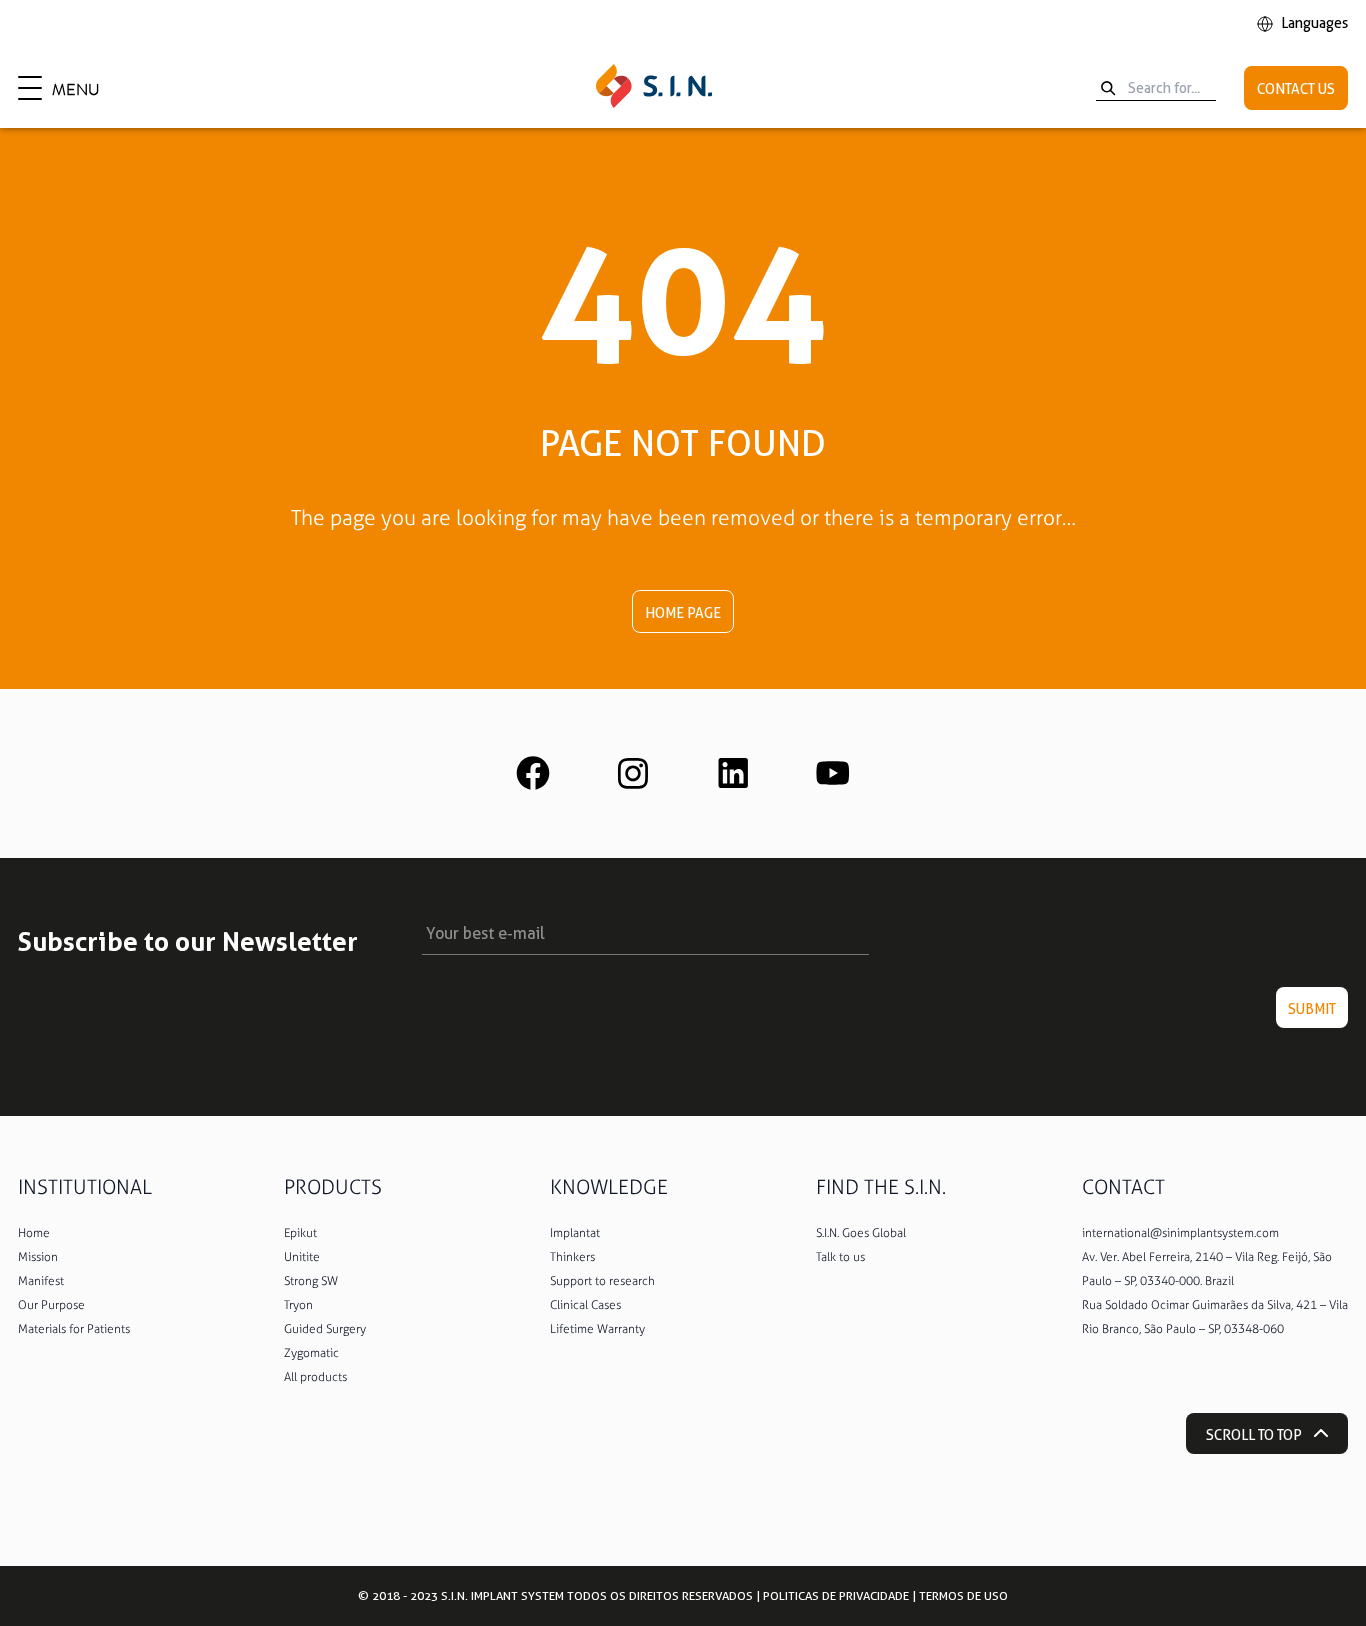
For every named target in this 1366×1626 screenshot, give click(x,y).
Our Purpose (51, 1305)
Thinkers (572, 1257)
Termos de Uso (963, 1595)
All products (315, 1377)
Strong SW (311, 1281)
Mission (38, 1257)
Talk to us (840, 1257)
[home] (654, 88)
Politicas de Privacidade (836, 1595)
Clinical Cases (585, 1305)
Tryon (298, 1305)
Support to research (602, 1281)
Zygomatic (311, 1353)
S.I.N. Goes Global (861, 1233)
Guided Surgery (325, 1329)
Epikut (300, 1233)
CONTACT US (1296, 89)
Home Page (683, 613)
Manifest (41, 1281)
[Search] (1108, 88)
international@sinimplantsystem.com (1180, 1233)
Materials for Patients (74, 1329)
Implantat (575, 1233)
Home (34, 1233)
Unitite (302, 1257)
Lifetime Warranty (597, 1329)
